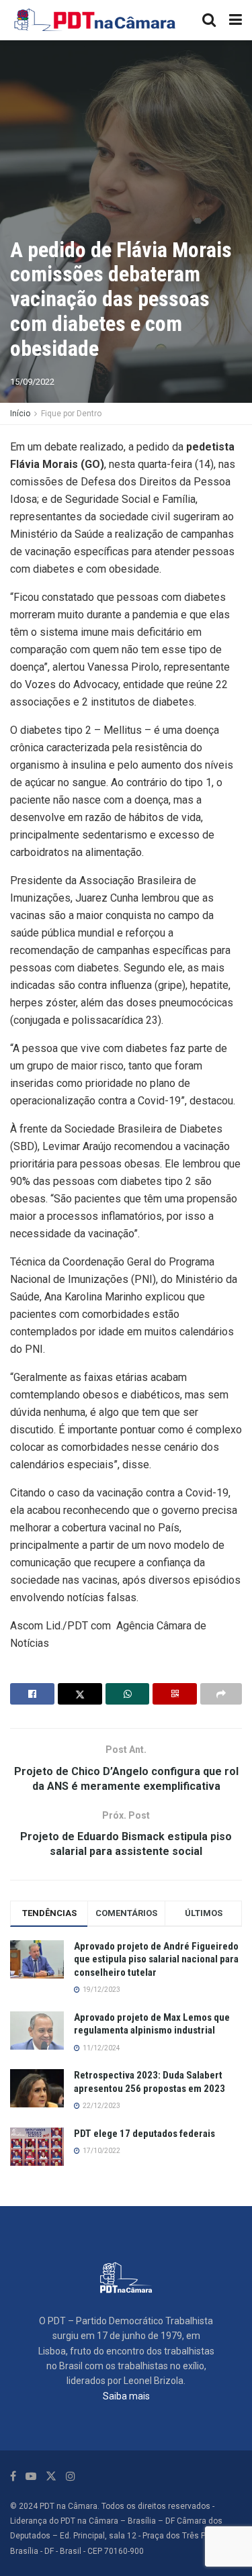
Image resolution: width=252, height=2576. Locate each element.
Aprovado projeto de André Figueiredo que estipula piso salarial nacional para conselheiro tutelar (156, 1959)
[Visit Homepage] (95, 20)
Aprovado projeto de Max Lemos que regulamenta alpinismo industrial (152, 2024)
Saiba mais (126, 2396)
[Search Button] (209, 20)
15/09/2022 (32, 382)
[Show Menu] (236, 20)
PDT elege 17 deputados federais (144, 2134)
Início (20, 414)
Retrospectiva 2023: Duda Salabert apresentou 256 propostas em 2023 (150, 2082)
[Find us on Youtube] (31, 2476)
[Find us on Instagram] (71, 2476)
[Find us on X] (51, 2476)
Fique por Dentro (71, 414)
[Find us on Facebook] (13, 2476)
